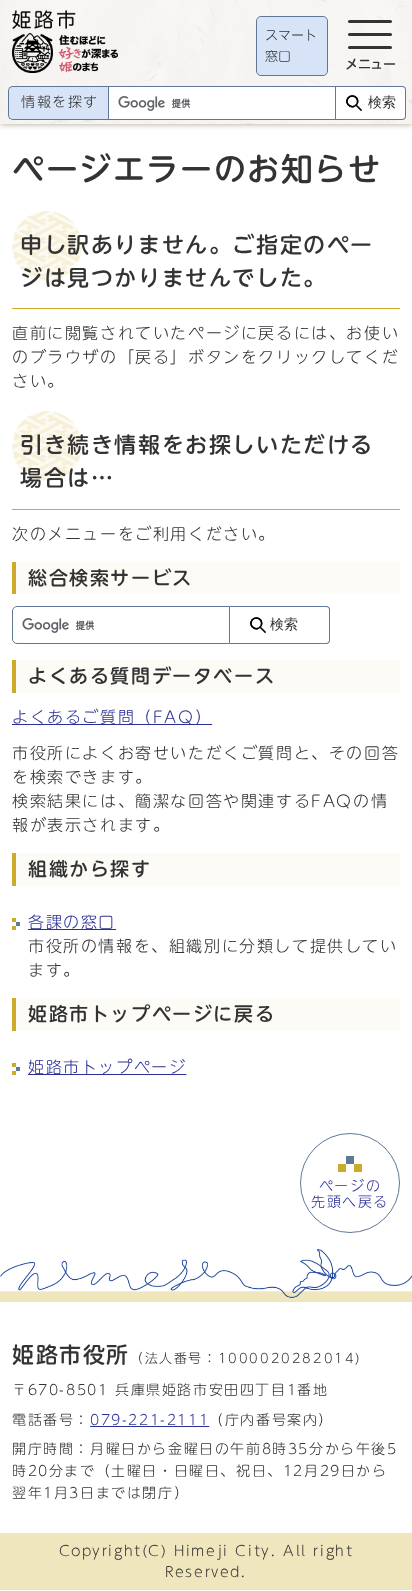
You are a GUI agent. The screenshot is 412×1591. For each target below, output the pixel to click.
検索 (382, 102)
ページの (350, 1194)
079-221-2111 (149, 1419)
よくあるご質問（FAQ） (112, 717)
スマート (291, 46)
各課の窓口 (72, 922)
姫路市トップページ (107, 1067)
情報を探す (60, 102)
